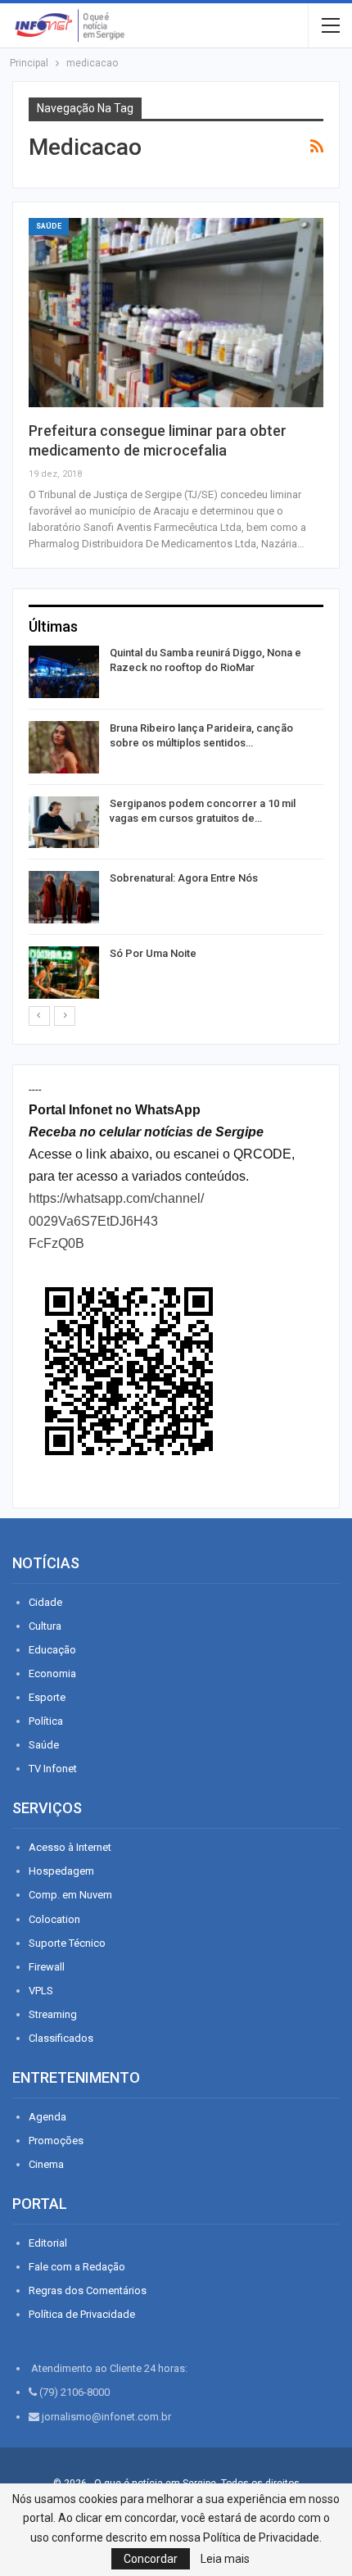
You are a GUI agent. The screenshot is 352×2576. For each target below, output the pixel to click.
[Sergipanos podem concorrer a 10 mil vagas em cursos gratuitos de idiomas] (64, 823)
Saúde (49, 226)
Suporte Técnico (67, 1943)
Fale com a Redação (77, 2267)
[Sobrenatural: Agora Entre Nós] (64, 897)
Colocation (54, 1919)
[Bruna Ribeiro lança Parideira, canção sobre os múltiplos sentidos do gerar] (64, 747)
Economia (52, 1673)
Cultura (45, 1626)
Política (46, 1721)
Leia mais (225, 2559)
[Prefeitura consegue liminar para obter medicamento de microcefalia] (176, 312)
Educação (52, 1650)
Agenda (47, 2117)
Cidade (45, 1602)
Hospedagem (61, 1871)
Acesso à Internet (70, 1847)
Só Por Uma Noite (153, 953)
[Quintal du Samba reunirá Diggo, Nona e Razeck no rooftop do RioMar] (64, 672)
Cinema (46, 2164)
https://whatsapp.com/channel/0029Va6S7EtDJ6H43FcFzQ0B (116, 1220)
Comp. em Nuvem (70, 1895)
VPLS (41, 1991)
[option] (176, 825)
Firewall (47, 1967)
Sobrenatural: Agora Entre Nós (184, 878)
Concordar (151, 2559)
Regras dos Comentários (88, 2290)
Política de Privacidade (82, 2314)
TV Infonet (53, 1769)
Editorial (48, 2243)
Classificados (61, 2038)
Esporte (47, 1697)
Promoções (56, 2141)
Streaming (53, 2014)
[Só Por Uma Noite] (64, 973)
